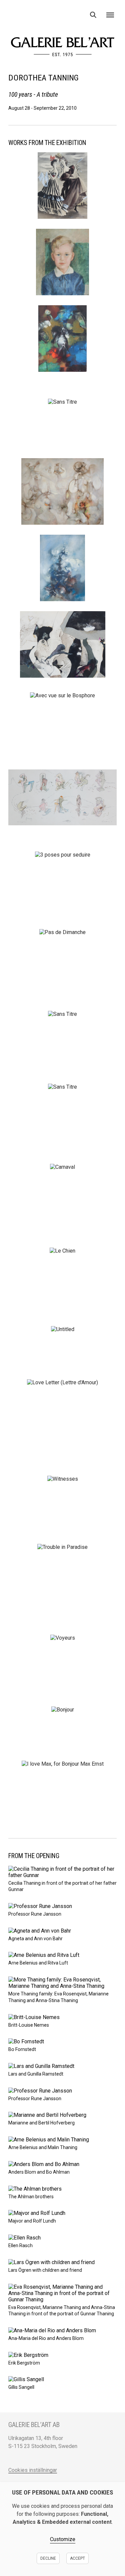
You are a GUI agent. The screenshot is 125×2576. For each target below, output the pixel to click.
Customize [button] (63, 2539)
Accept (77, 2558)
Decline (48, 2558)
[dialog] (62, 2529)
